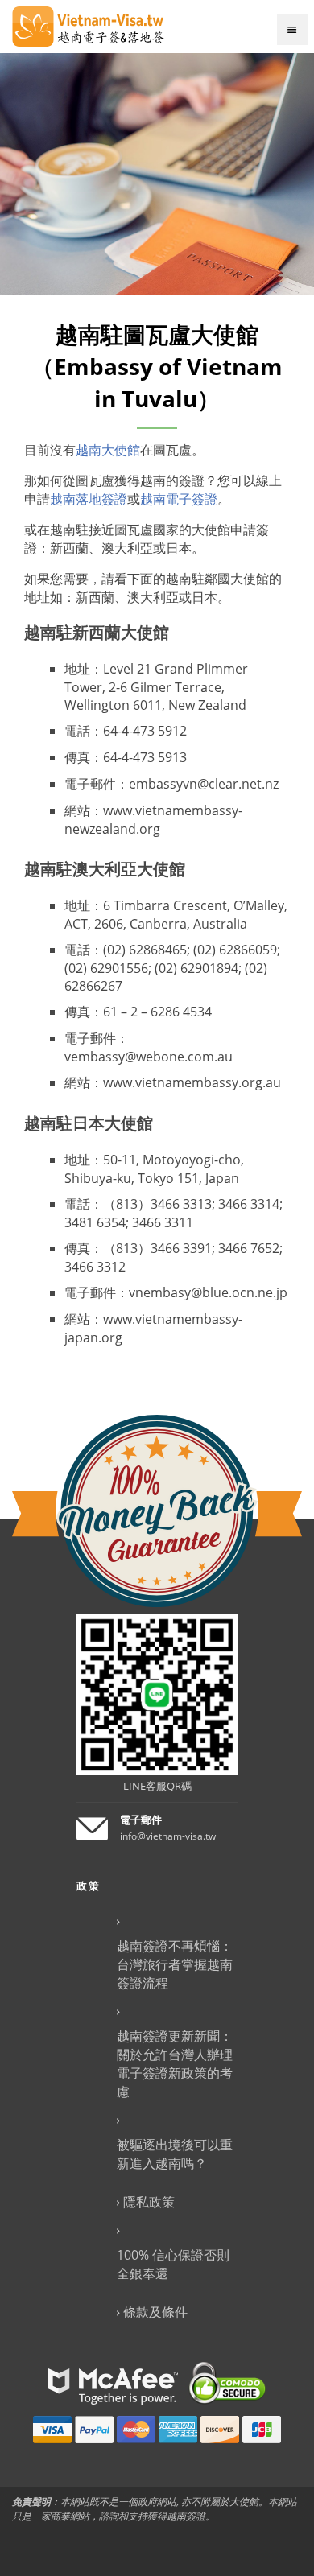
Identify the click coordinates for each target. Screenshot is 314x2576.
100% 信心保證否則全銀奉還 (173, 2264)
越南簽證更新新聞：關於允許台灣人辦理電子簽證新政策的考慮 (175, 2064)
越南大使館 (108, 450)
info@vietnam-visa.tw (168, 1836)
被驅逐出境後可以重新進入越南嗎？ (175, 2154)
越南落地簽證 (89, 499)
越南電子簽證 (179, 499)
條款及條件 (155, 2312)
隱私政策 (149, 2202)
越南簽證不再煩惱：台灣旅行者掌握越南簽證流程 (175, 1964)
